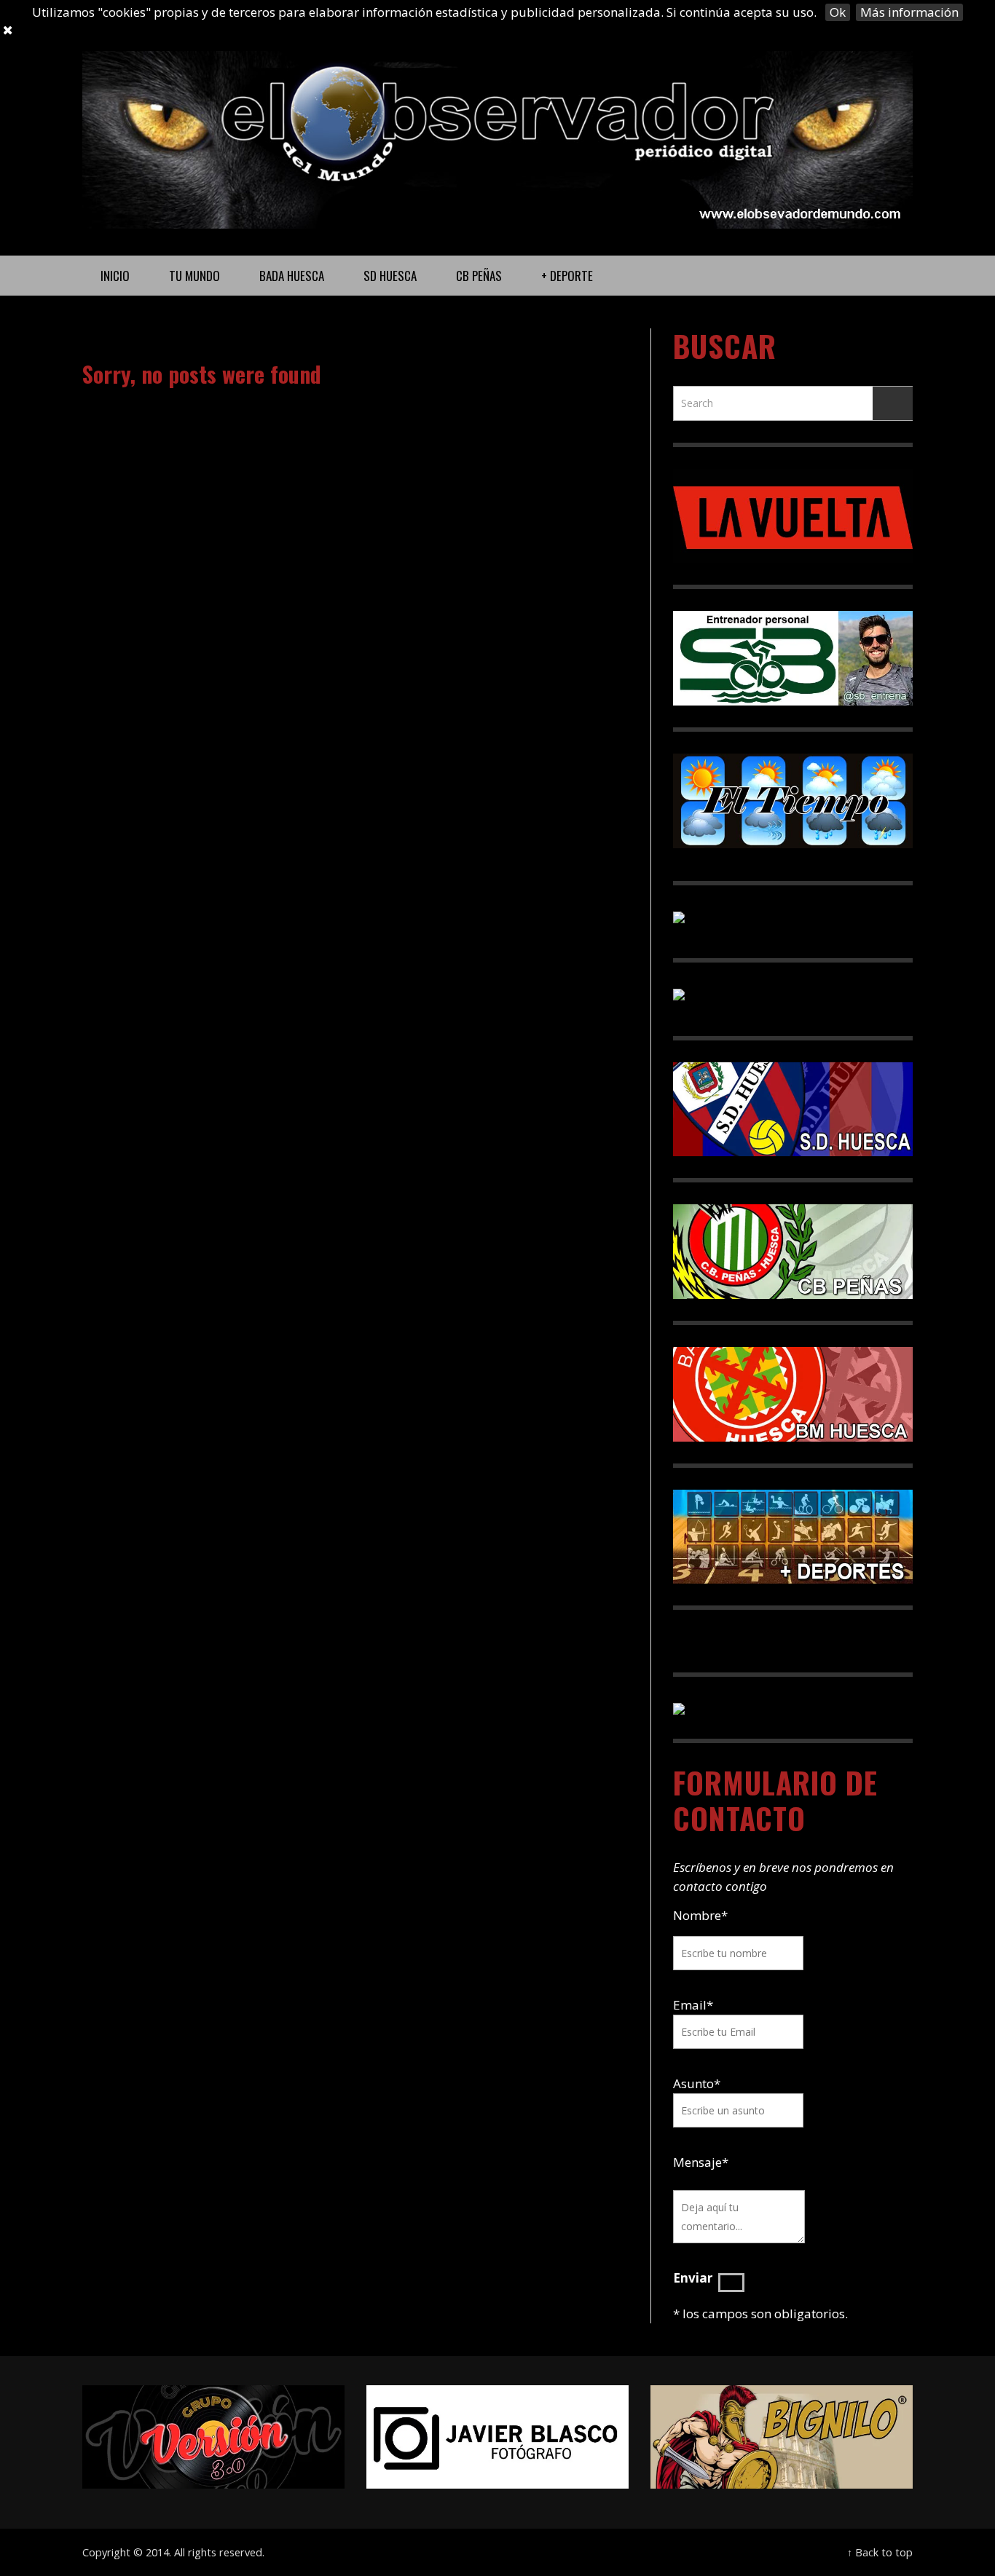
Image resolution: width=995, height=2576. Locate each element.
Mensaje (701, 2162)
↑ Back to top (880, 2552)
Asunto (697, 2083)
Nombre (700, 1915)
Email (690, 2005)
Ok (838, 12)
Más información (909, 12)
